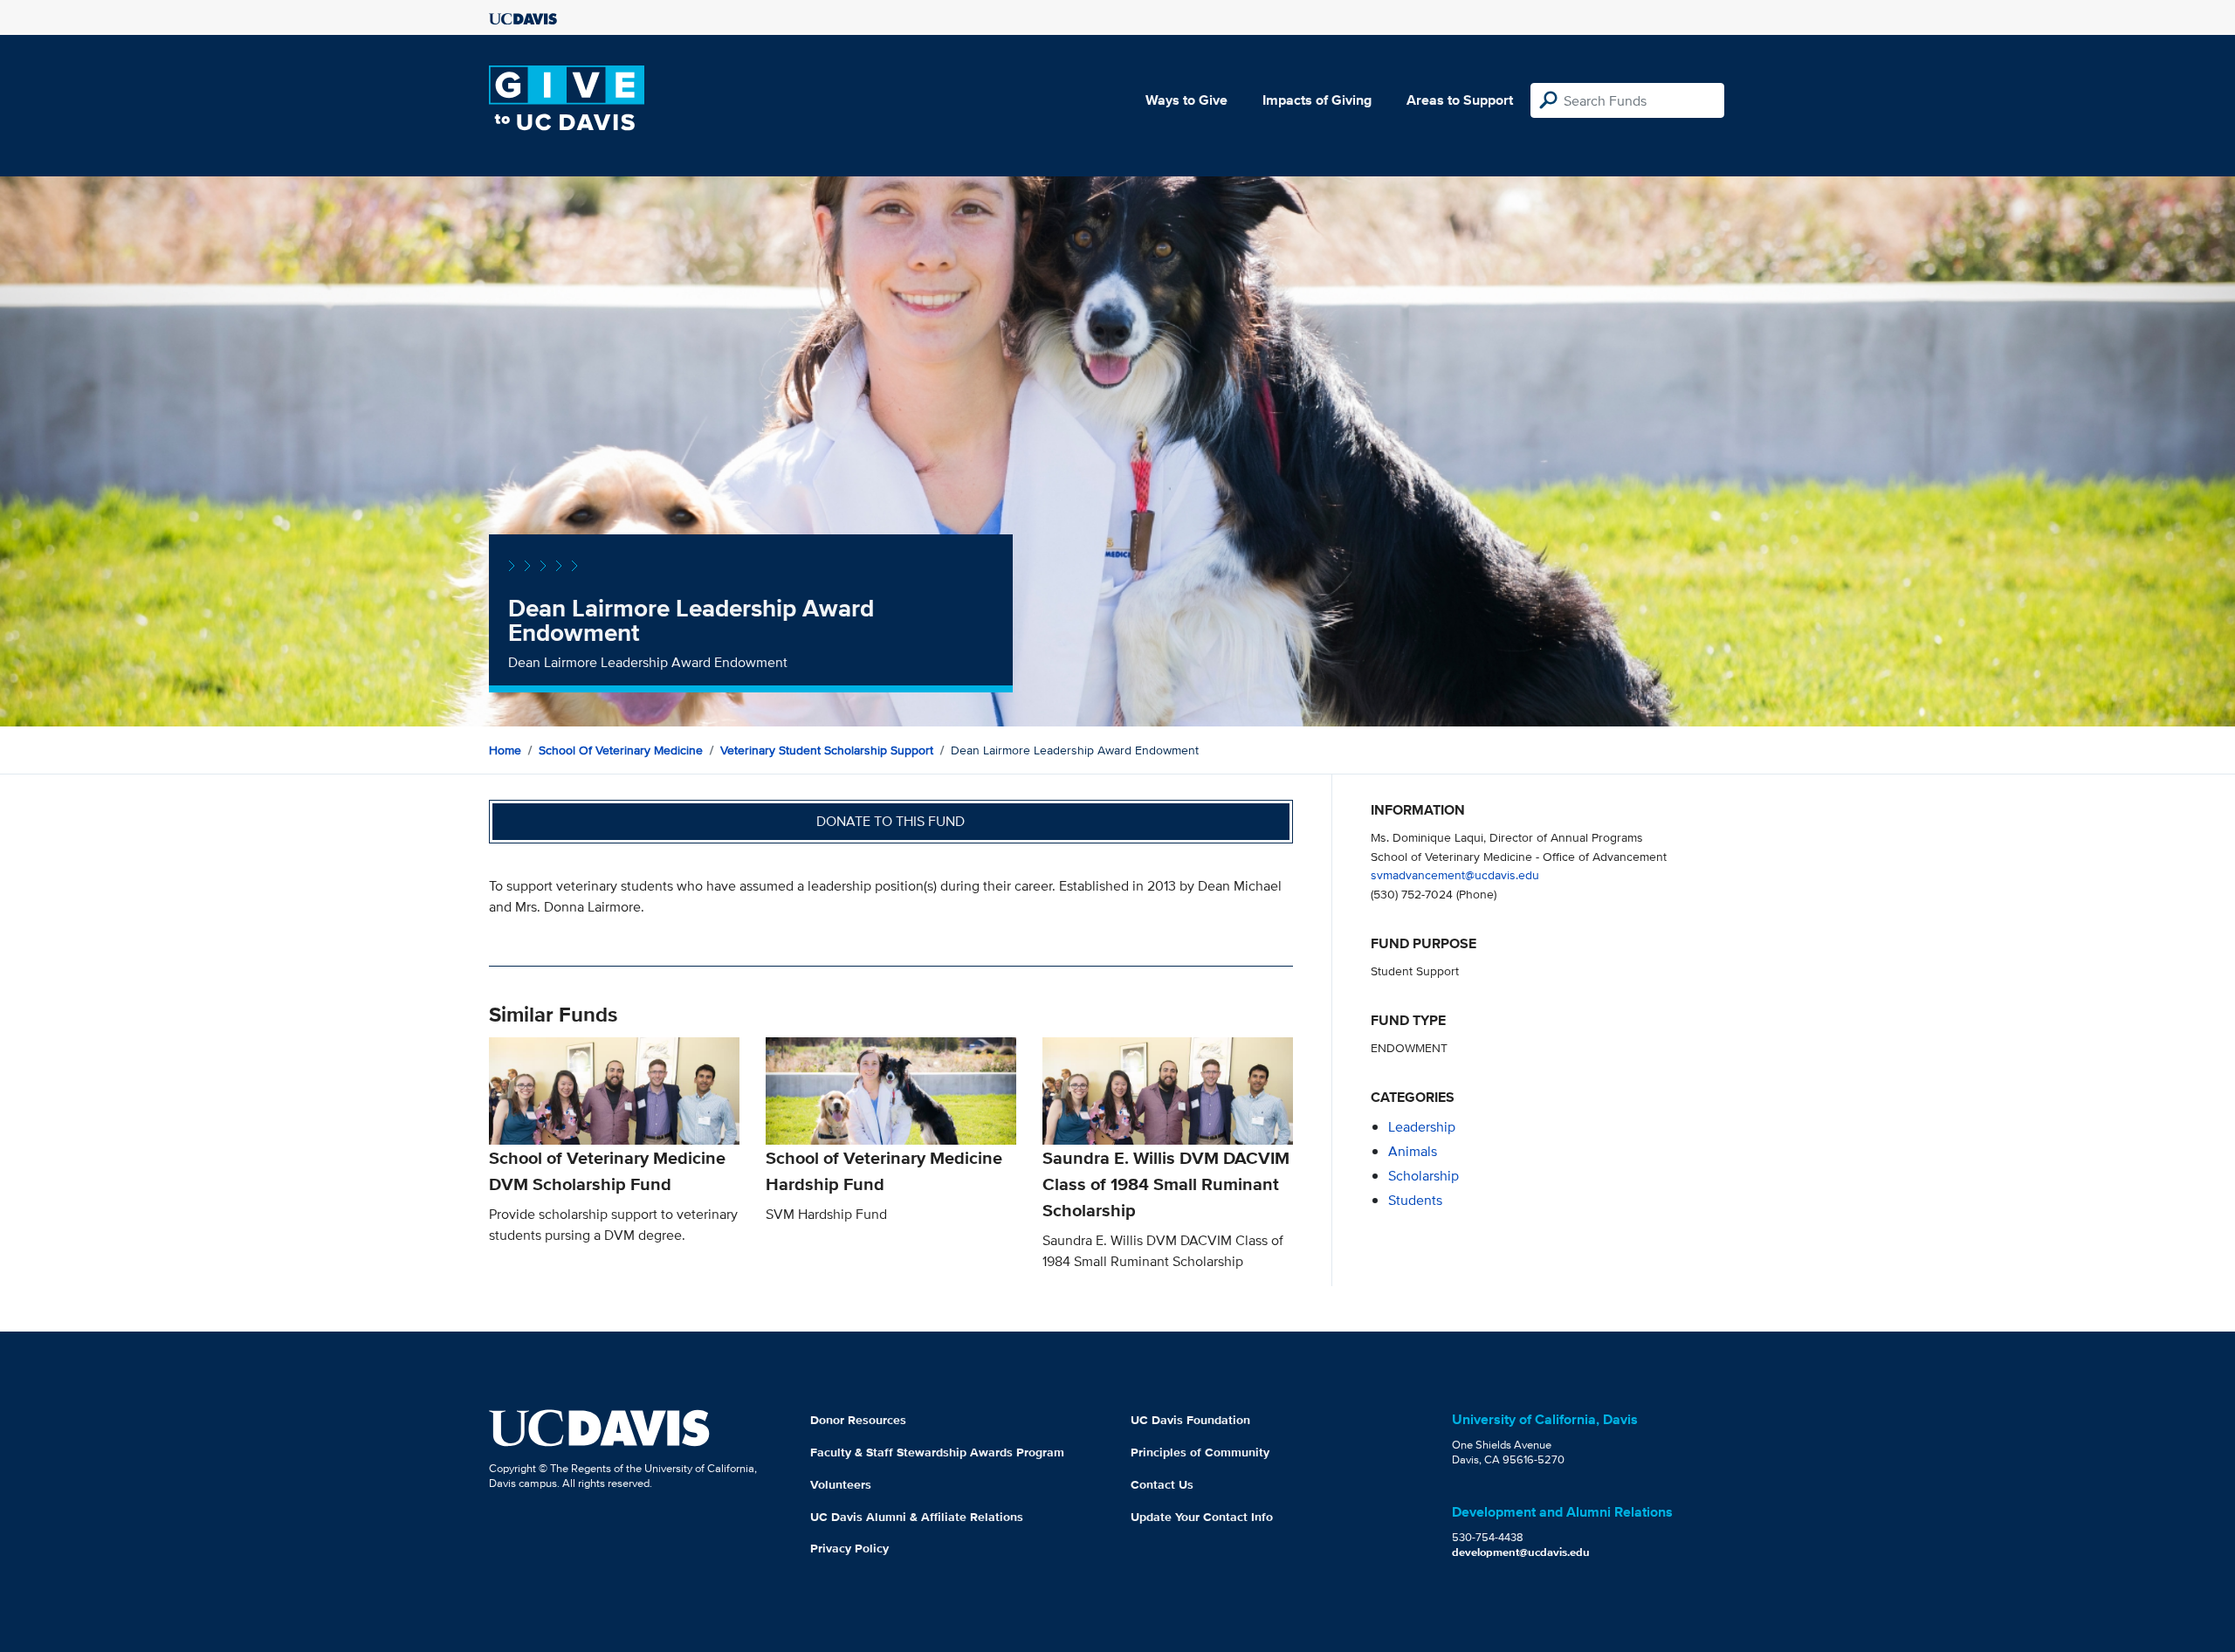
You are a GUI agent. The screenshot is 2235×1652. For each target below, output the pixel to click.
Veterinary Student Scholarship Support (827, 750)
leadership (1422, 1127)
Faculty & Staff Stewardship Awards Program (937, 1452)
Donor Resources (858, 1420)
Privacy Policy (849, 1548)
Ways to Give (1186, 100)
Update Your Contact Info (1202, 1517)
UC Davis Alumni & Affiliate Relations (917, 1517)
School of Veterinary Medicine (621, 750)
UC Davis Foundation (1190, 1420)
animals (1413, 1151)
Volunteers (841, 1484)
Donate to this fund (891, 821)
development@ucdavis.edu (1521, 1552)
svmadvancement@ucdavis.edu (1455, 874)
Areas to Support (1460, 100)
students (1415, 1200)
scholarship (1424, 1176)
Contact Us (1162, 1484)
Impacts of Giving (1317, 100)
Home (505, 750)
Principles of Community (1200, 1452)
